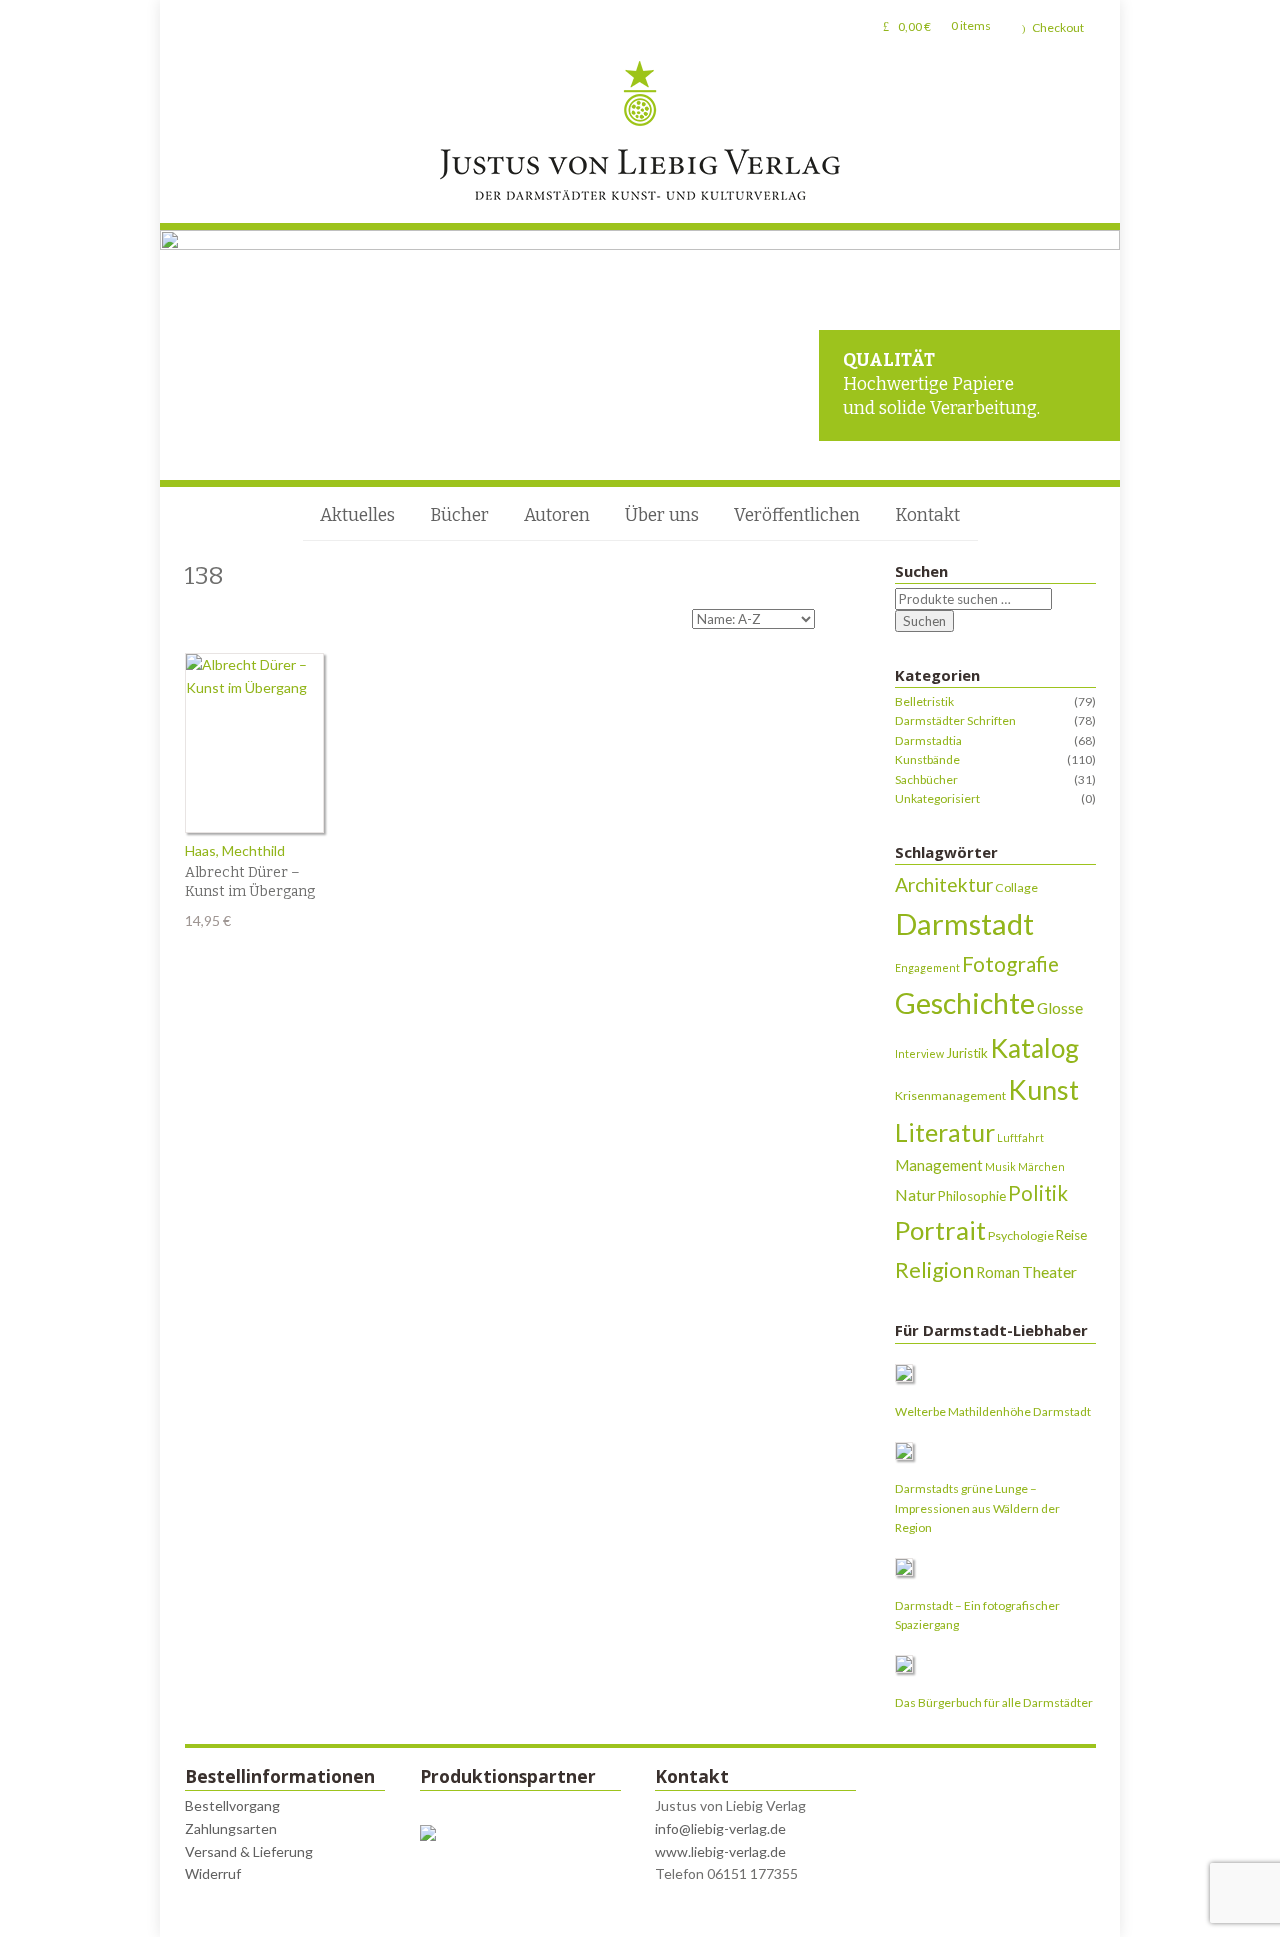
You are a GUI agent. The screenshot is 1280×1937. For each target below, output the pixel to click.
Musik (1000, 1166)
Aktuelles (357, 515)
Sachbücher (926, 779)
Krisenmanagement (950, 1095)
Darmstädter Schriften (955, 720)
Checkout (1058, 27)
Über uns (662, 515)
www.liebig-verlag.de (720, 1851)
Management (939, 1165)
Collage (1016, 887)
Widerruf (213, 1873)
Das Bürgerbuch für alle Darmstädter (994, 1702)
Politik (1038, 1193)
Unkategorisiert (937, 798)
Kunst (1043, 1090)
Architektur (944, 884)
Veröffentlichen (797, 515)
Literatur (945, 1132)
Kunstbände (927, 759)
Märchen (1041, 1166)
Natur (915, 1194)
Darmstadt (964, 923)
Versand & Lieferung (249, 1851)
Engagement (927, 967)
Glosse (1060, 1007)
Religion (934, 1269)
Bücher (459, 515)
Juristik (967, 1053)
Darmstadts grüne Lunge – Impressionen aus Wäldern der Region (977, 1508)
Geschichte (965, 1003)
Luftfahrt (1020, 1137)
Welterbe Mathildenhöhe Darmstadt (993, 1411)
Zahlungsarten (231, 1828)
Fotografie (1010, 963)
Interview (919, 1053)
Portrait (940, 1230)
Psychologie (1021, 1235)
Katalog (1034, 1048)
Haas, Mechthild (235, 850)
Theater (1049, 1271)
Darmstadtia (928, 740)
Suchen (924, 621)
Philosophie (972, 1196)
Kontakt (927, 515)
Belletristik (924, 701)
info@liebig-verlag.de (720, 1828)
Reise (1071, 1235)
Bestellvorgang (232, 1805)
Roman (998, 1272)
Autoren (557, 515)
